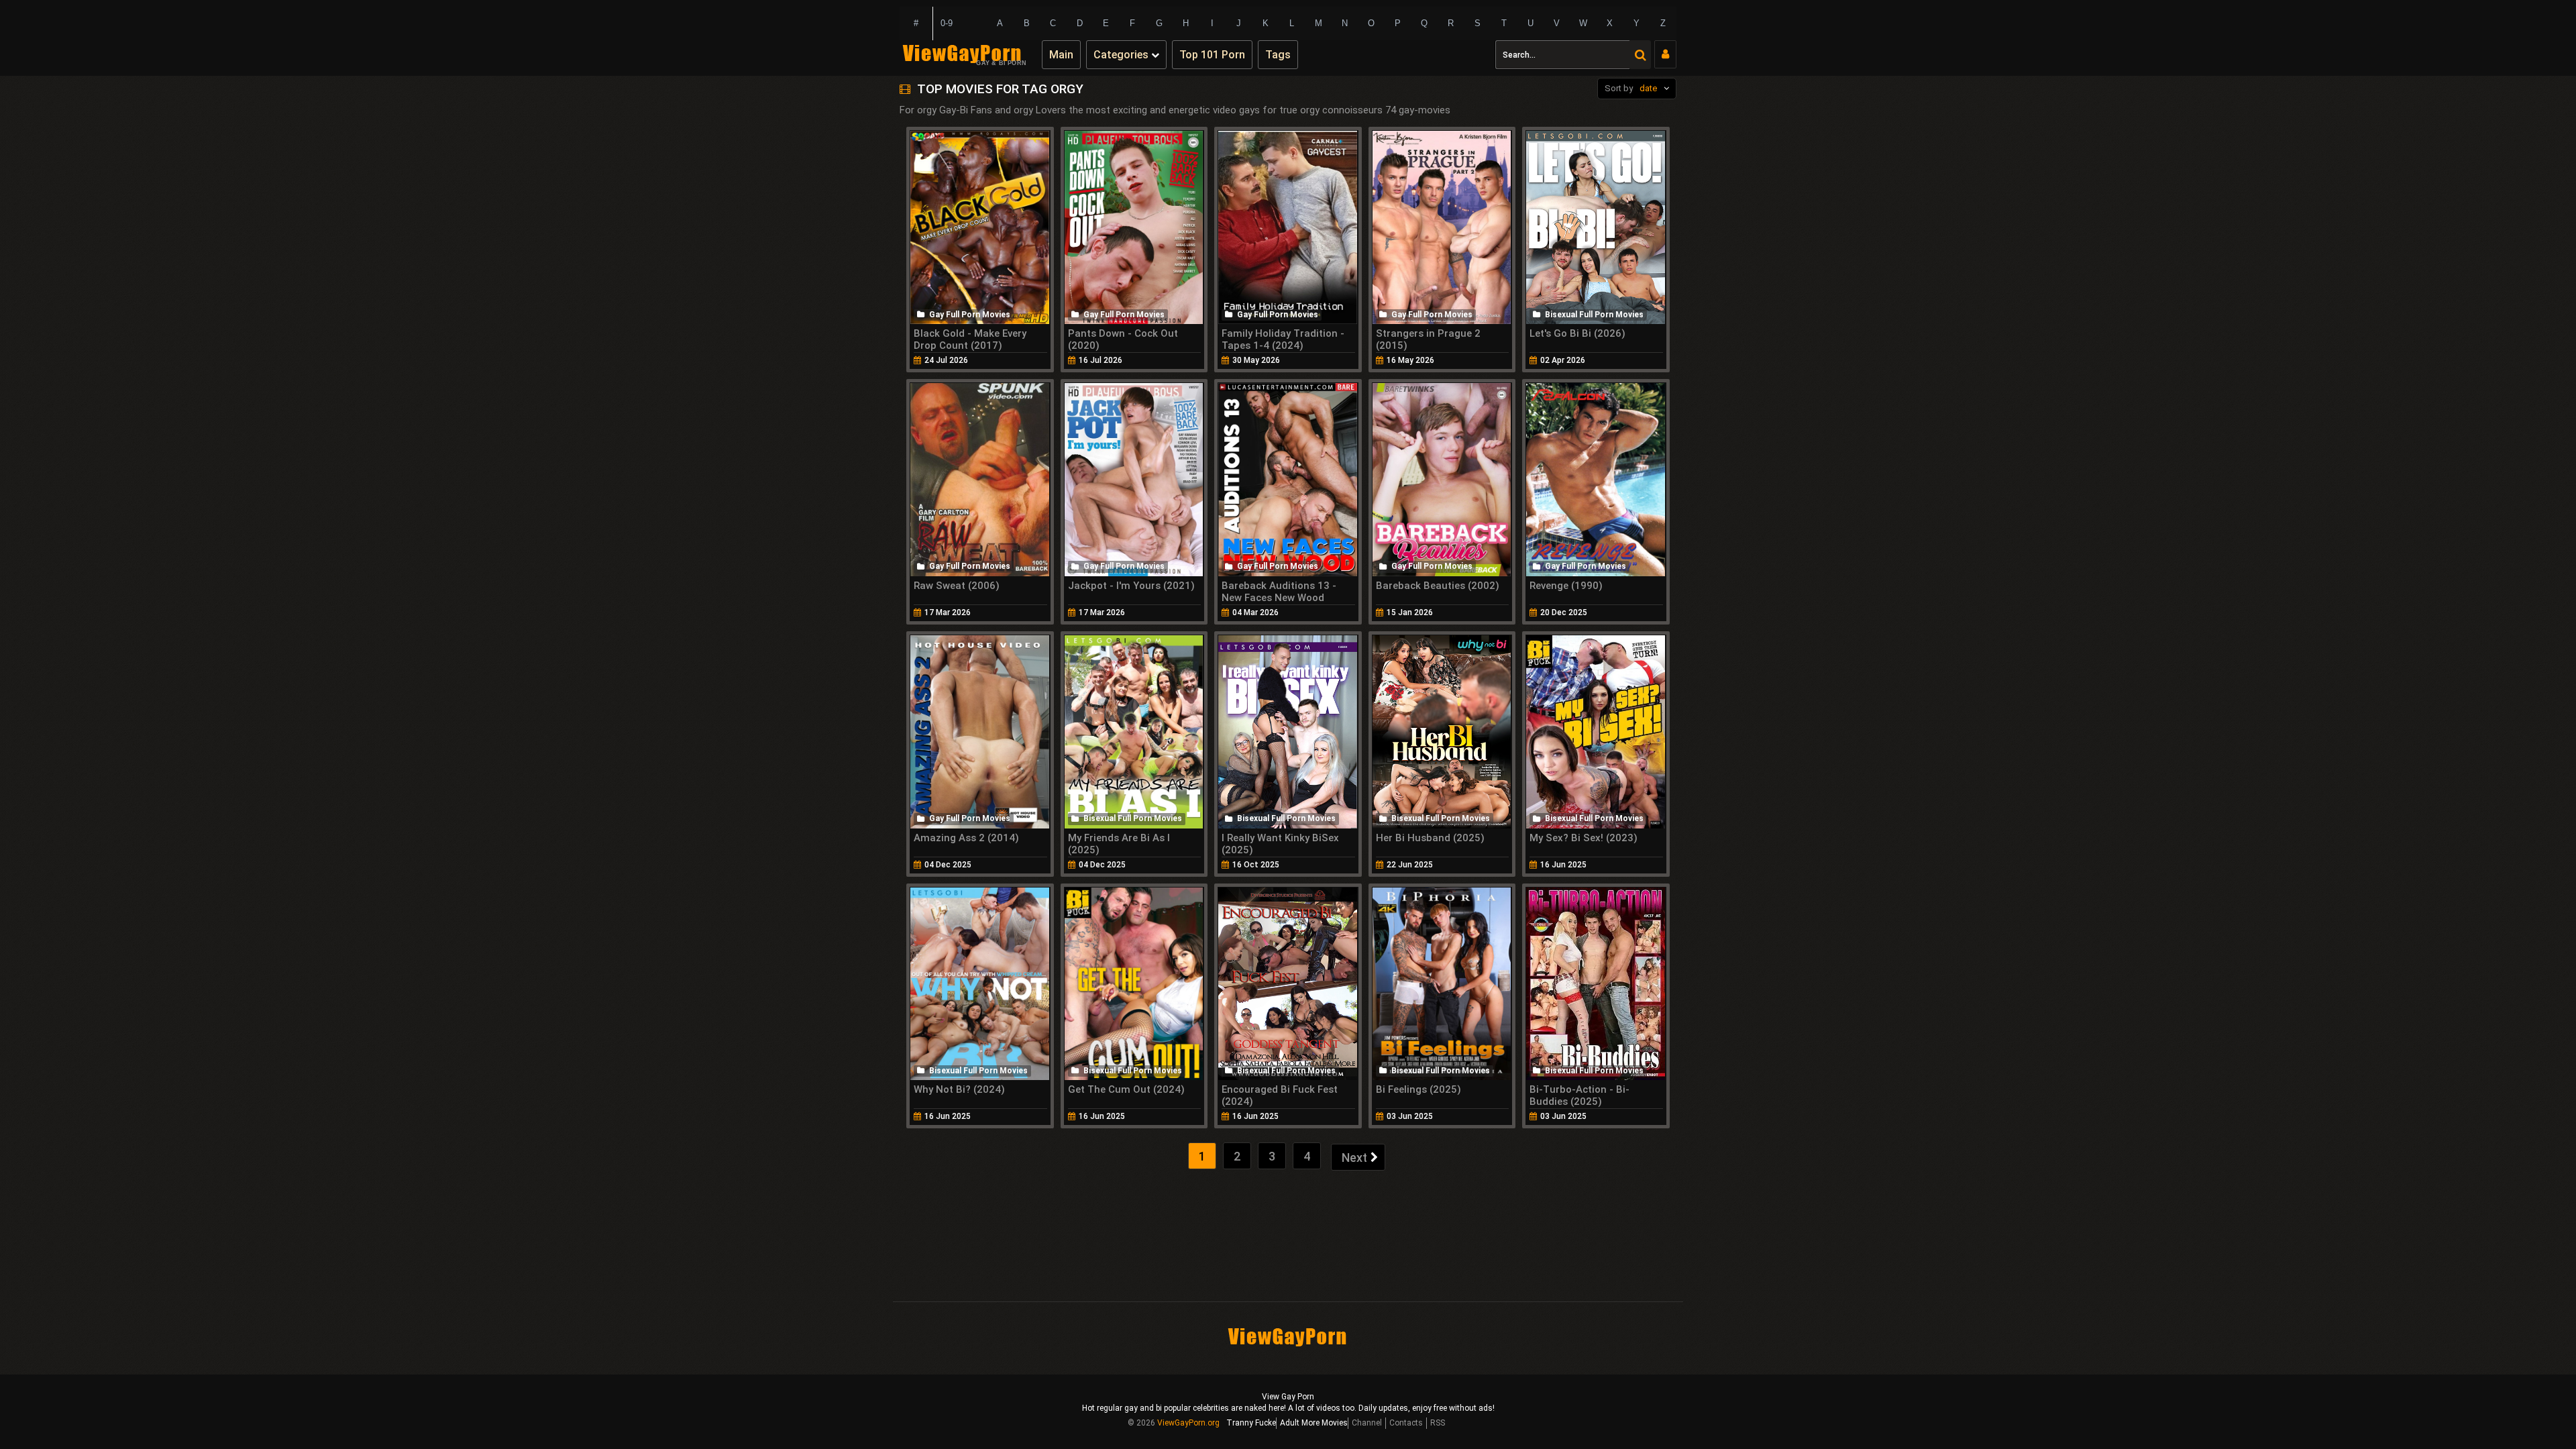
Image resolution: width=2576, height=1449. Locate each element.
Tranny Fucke (1251, 1423)
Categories (1122, 55)
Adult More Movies (1314, 1423)
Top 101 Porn (1212, 55)
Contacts (1406, 1423)
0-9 (947, 23)
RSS (1438, 1423)
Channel (1367, 1423)
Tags (1278, 55)
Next (1354, 1158)
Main (1061, 55)
